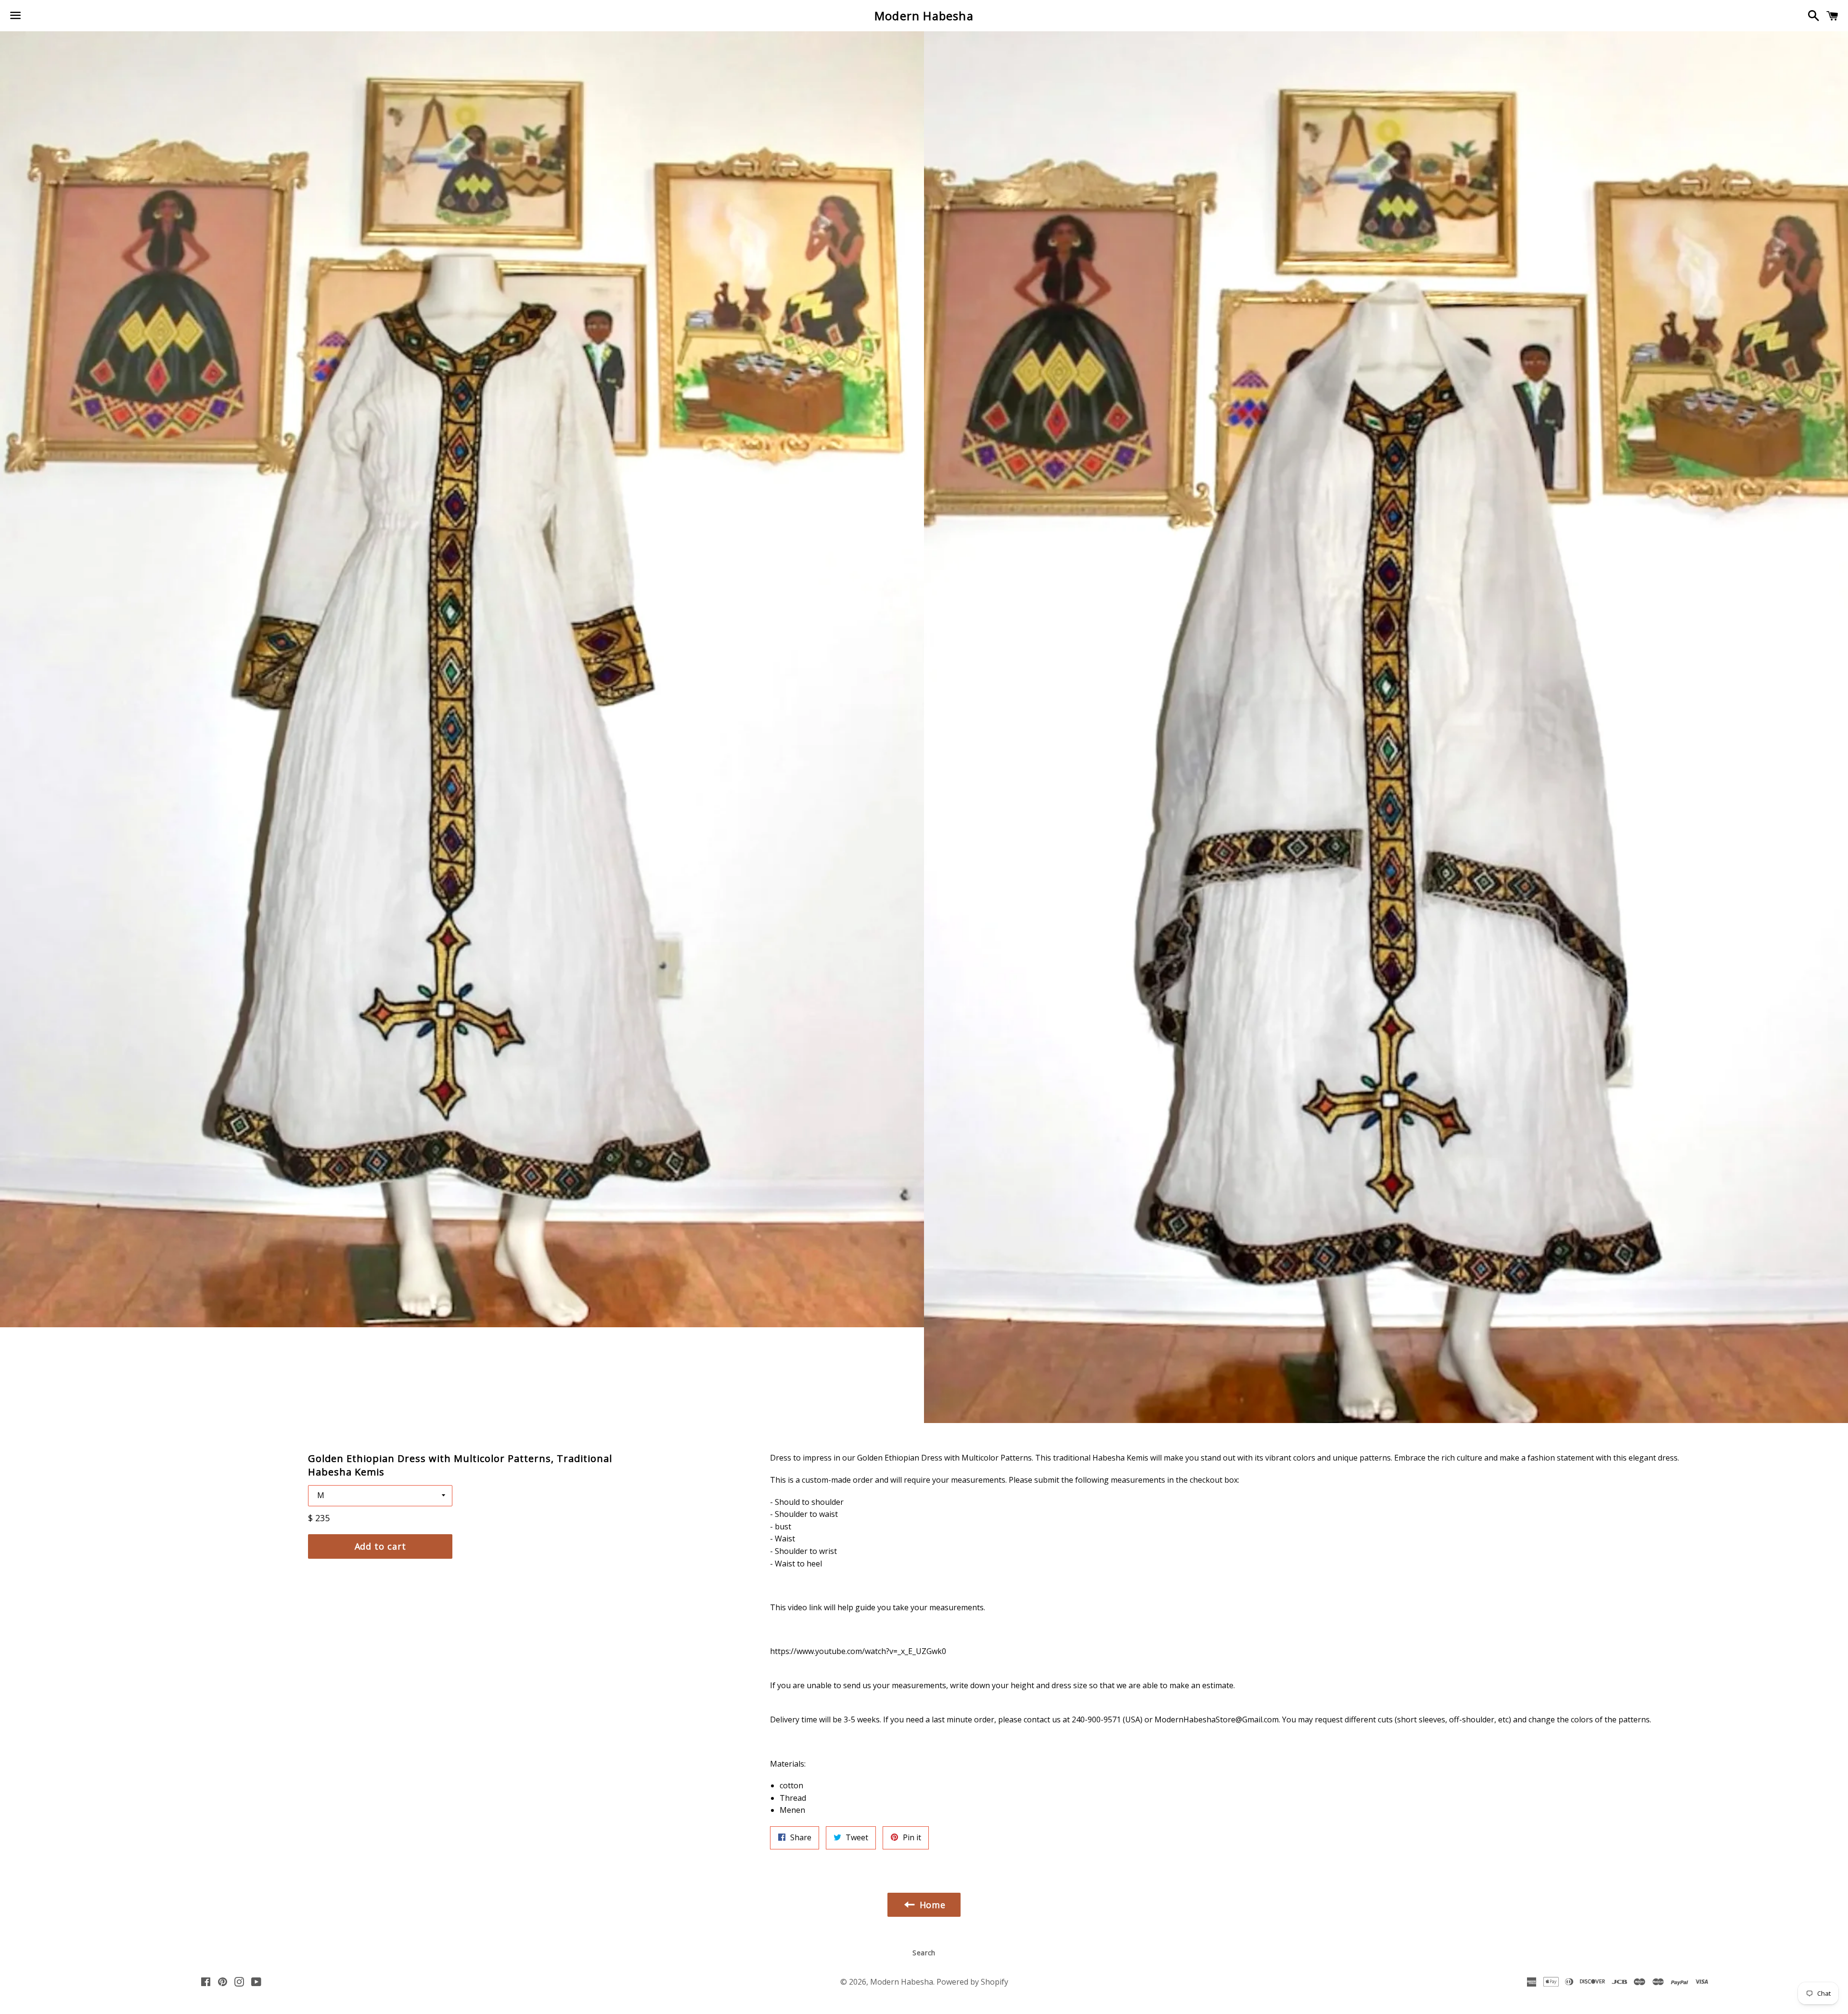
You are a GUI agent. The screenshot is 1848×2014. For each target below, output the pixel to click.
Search (924, 1953)
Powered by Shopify (972, 1982)
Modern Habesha (924, 16)
